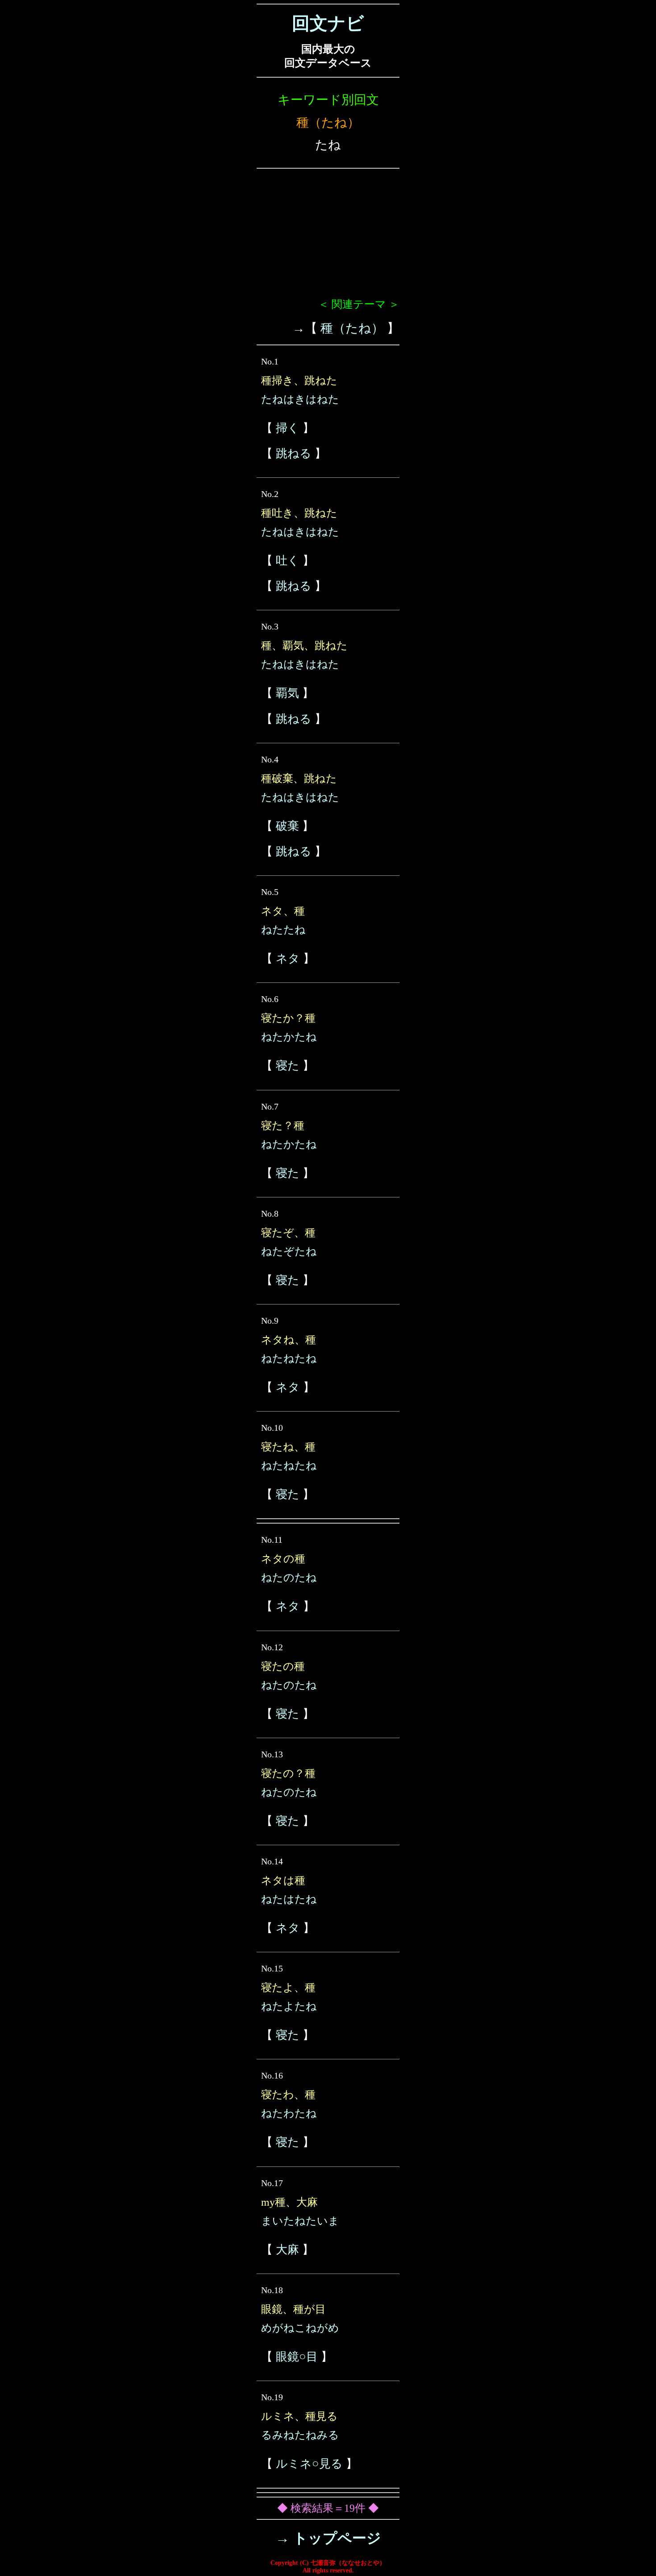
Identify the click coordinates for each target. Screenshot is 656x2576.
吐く (288, 561)
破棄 (287, 826)
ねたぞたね (289, 1251)
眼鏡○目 (297, 2357)
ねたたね (283, 930)
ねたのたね (289, 1578)
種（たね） (352, 328)
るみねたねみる (300, 2435)
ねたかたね (289, 1037)
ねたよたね (289, 2006)
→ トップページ (328, 2538)
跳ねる (294, 453)
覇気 (287, 693)
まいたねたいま (300, 2221)
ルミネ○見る (309, 2464)
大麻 (287, 2250)
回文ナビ (328, 23)
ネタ (288, 959)
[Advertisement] (328, 237)
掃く (288, 428)
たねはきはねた (300, 399)
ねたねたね (289, 1358)
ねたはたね (289, 1899)
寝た (288, 1066)
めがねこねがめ (300, 2328)
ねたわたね (289, 2113)
